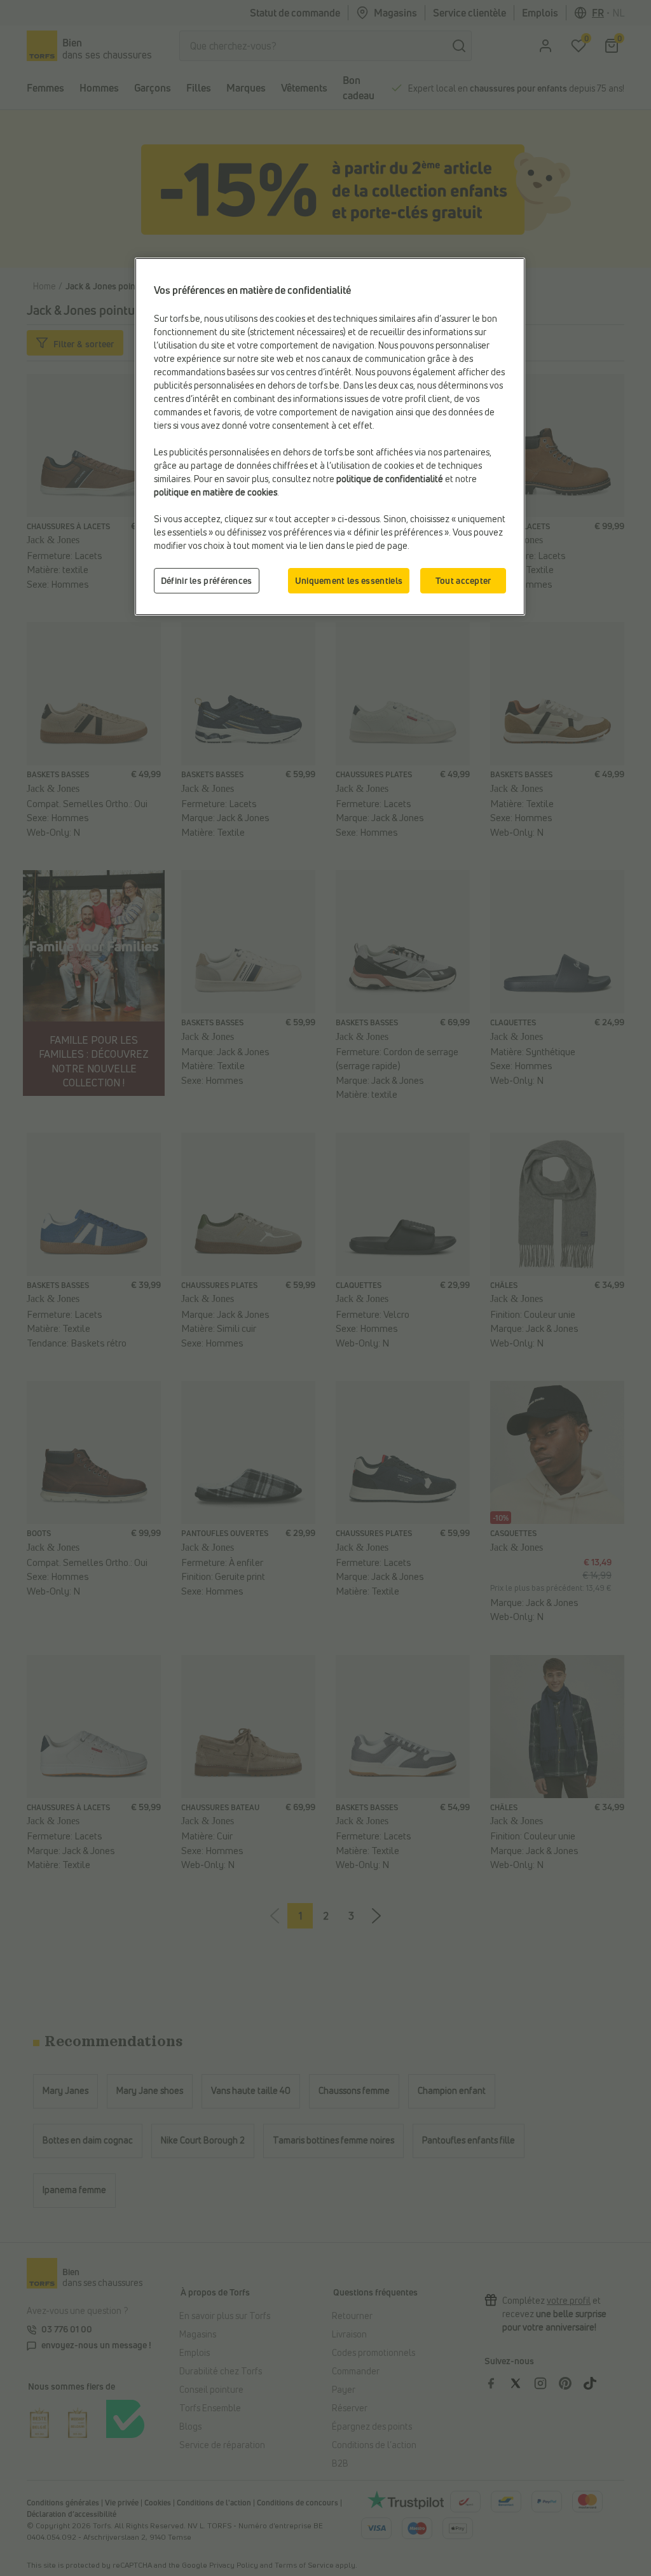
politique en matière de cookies (216, 492)
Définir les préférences (207, 580)
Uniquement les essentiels (349, 580)
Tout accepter (463, 580)
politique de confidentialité (390, 479)
